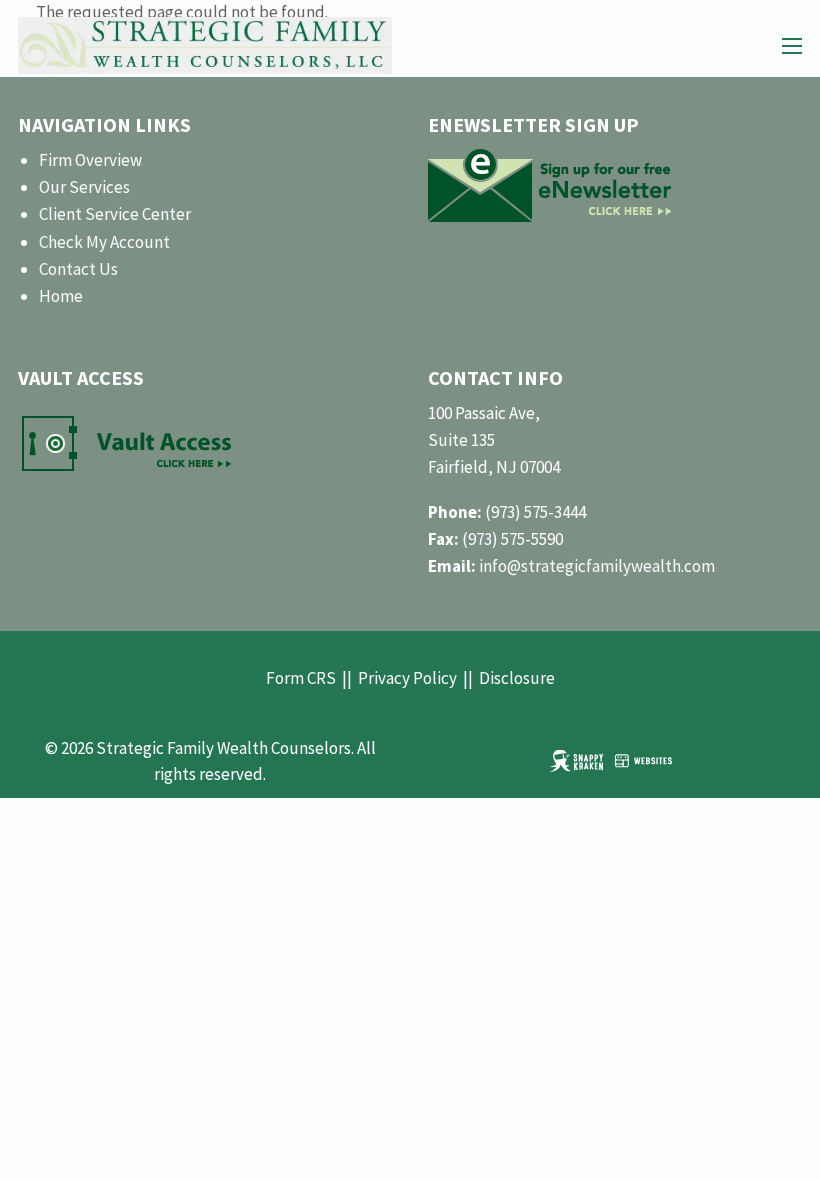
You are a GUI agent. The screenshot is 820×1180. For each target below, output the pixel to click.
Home (61, 296)
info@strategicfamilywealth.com (597, 566)
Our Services (84, 187)
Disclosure (517, 678)
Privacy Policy (407, 678)
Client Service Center (115, 214)
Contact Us (78, 269)
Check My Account (104, 242)
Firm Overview (90, 160)
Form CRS (301, 678)
